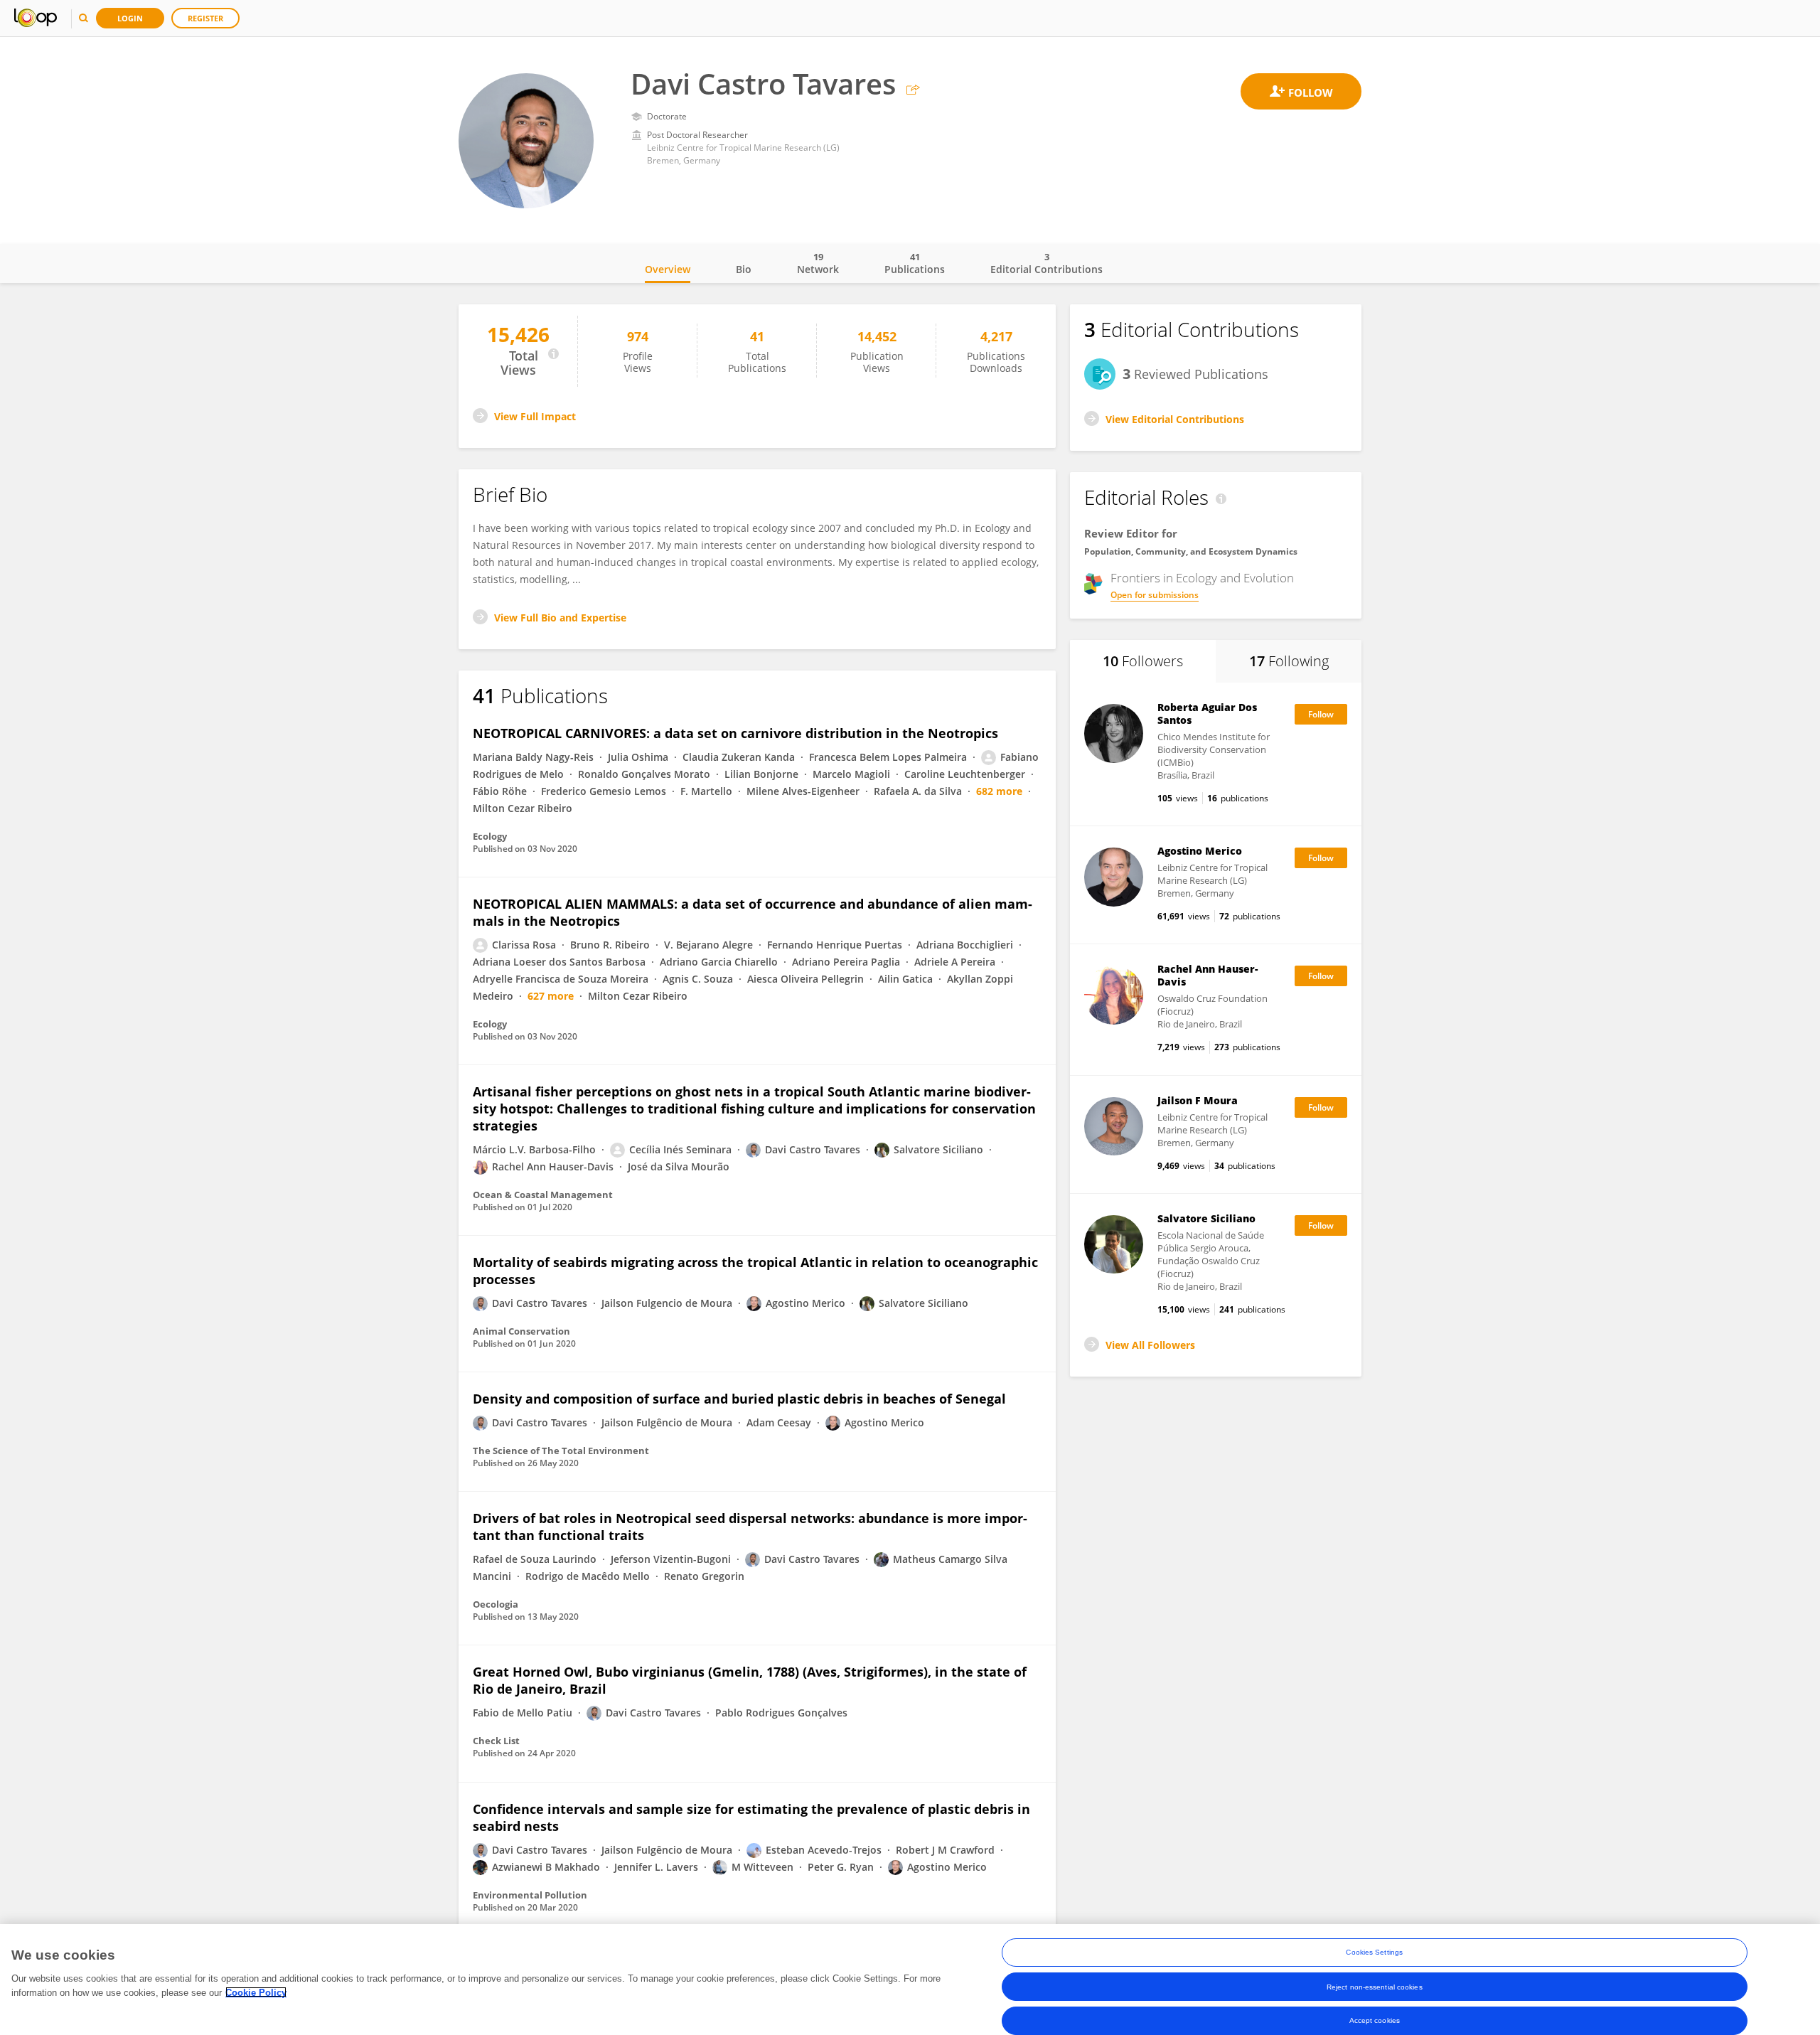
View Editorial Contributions (1175, 419)
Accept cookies (1375, 2020)
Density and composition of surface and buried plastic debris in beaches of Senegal (739, 1399)
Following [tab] (1289, 661)
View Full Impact (535, 416)
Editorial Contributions (1046, 263)
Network (818, 263)
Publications (915, 263)
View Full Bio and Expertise (560, 618)
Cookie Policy (256, 1992)
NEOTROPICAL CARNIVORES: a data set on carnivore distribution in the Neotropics (735, 733)
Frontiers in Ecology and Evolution (1202, 578)
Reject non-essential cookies (1375, 1986)
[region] (910, 1980)
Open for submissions (1155, 595)
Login (130, 18)
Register (205, 18)
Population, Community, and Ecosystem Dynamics (1191, 551)
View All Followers (1150, 1345)
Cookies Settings (1374, 1952)
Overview (668, 269)
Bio (744, 269)
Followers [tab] (1143, 661)
